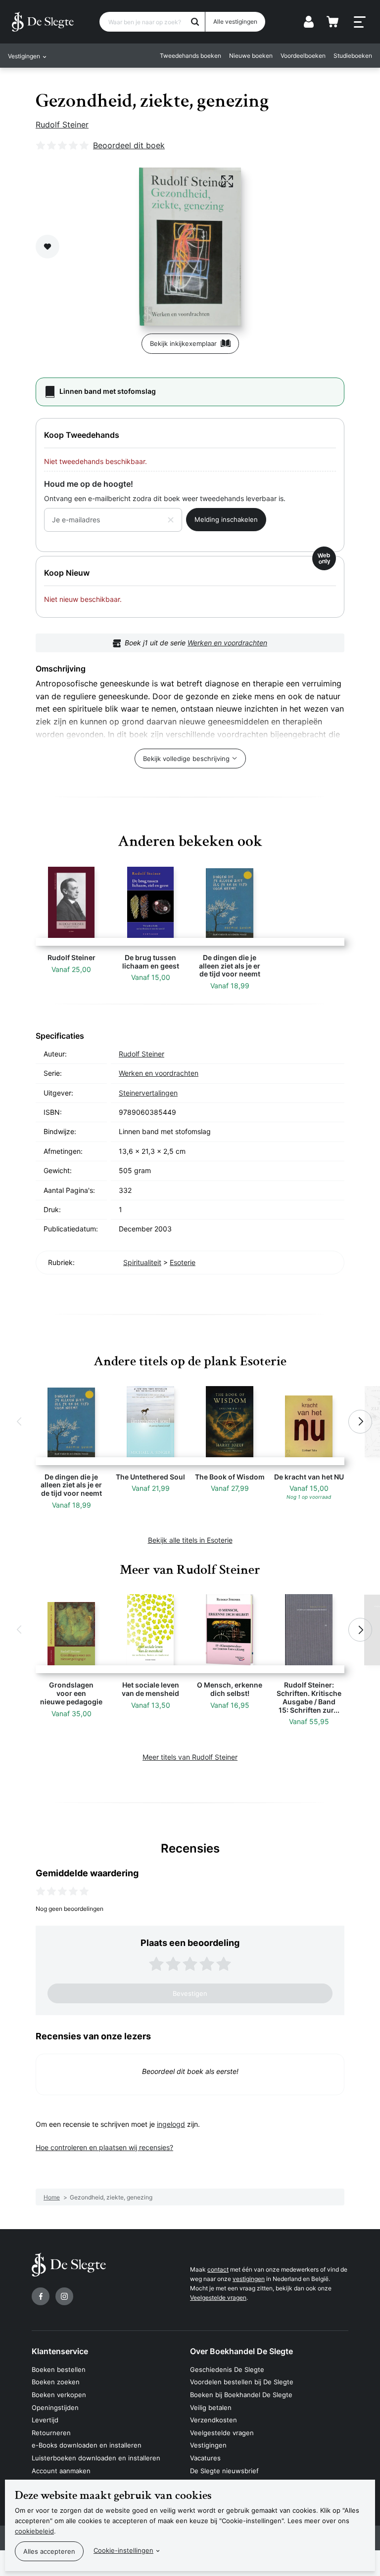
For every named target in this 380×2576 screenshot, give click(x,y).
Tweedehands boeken (190, 56)
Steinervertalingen (148, 1093)
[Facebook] (41, 2296)
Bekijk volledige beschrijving (186, 759)
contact (218, 2269)
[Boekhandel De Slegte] (43, 22)
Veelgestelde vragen (218, 2298)
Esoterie (183, 1262)
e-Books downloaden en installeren (87, 2445)
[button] (20, 1422)
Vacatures (205, 2458)
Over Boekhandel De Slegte (241, 2351)
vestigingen (249, 2279)
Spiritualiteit (142, 1262)
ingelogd (171, 2124)
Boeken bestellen (59, 2369)
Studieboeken (353, 56)
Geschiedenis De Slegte (227, 2369)
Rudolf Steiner (62, 125)
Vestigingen (208, 2445)
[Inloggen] (309, 22)
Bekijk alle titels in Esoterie (190, 1540)
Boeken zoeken (56, 2382)
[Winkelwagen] (332, 22)
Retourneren (51, 2433)
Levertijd (45, 2420)
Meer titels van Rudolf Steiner (190, 1757)
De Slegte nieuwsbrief (224, 2471)
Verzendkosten (214, 2420)
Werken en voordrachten (227, 643)
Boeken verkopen (59, 2395)
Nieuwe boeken (251, 56)
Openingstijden (55, 2407)
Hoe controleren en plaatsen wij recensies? (104, 2147)
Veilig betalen (211, 2407)
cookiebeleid (34, 2531)
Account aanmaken (61, 2471)
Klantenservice (60, 2351)
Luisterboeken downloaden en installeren (96, 2458)
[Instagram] (64, 2296)
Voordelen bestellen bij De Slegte (242, 2382)
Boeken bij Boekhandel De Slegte (241, 2395)
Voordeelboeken (303, 56)
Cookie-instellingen (123, 2550)
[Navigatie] (360, 22)
